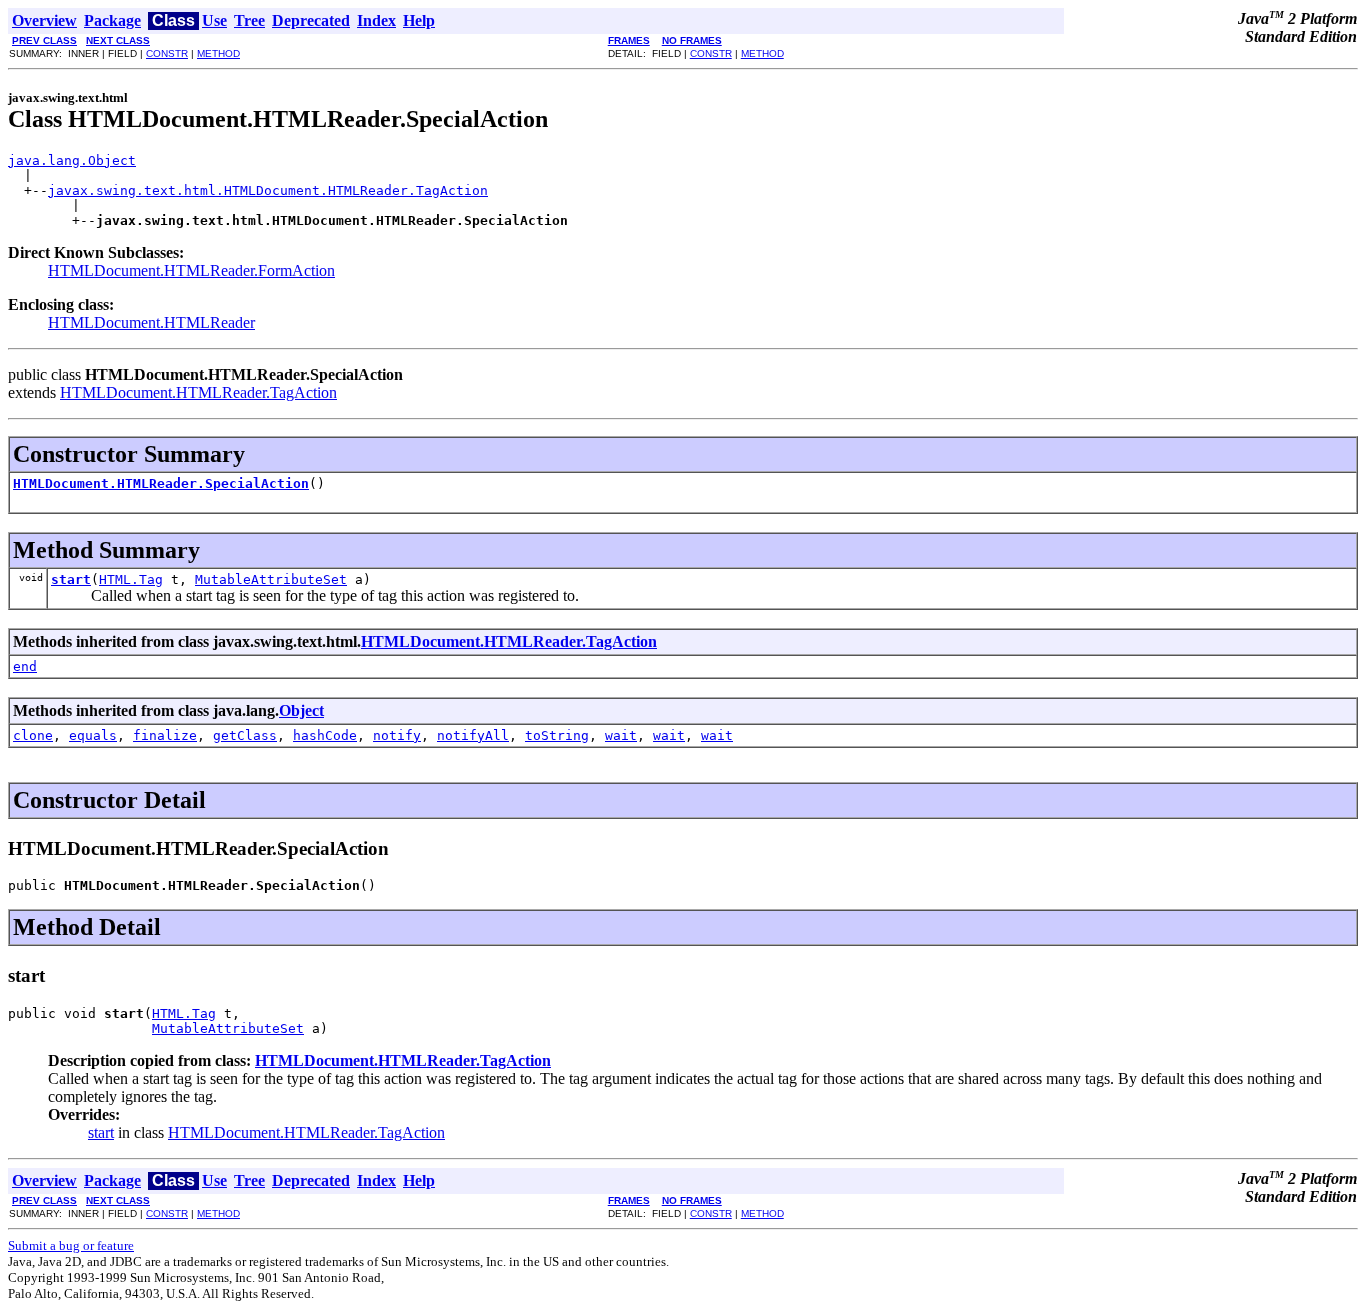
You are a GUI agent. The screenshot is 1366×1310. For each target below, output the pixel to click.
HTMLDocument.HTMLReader (151, 322)
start (71, 579)
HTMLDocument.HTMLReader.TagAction (198, 392)
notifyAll (473, 735)
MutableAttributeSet (271, 579)
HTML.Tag (131, 579)
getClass (245, 735)
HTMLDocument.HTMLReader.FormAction (191, 270)
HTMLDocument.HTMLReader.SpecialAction (161, 483)
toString (557, 735)
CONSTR (167, 53)
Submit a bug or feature (71, 1245)
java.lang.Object (72, 160)
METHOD (218, 53)
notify (397, 735)
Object (301, 710)
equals (93, 735)
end (25, 666)
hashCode (325, 735)
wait (621, 735)
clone (33, 735)
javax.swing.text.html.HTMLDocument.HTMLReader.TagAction (268, 190)
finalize (165, 735)
